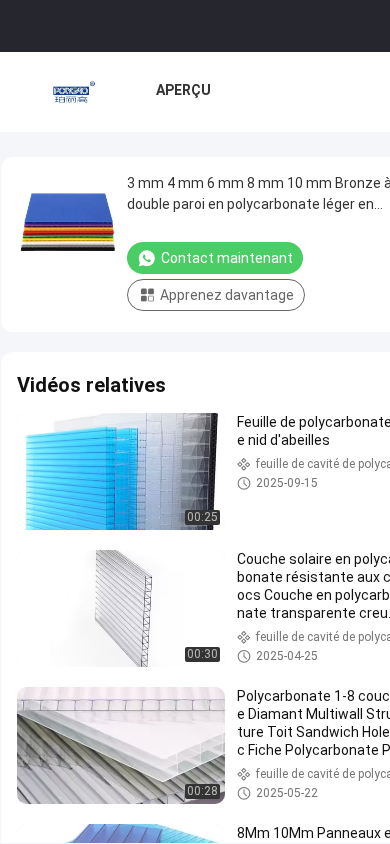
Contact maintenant (227, 258)
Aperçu (183, 90)
